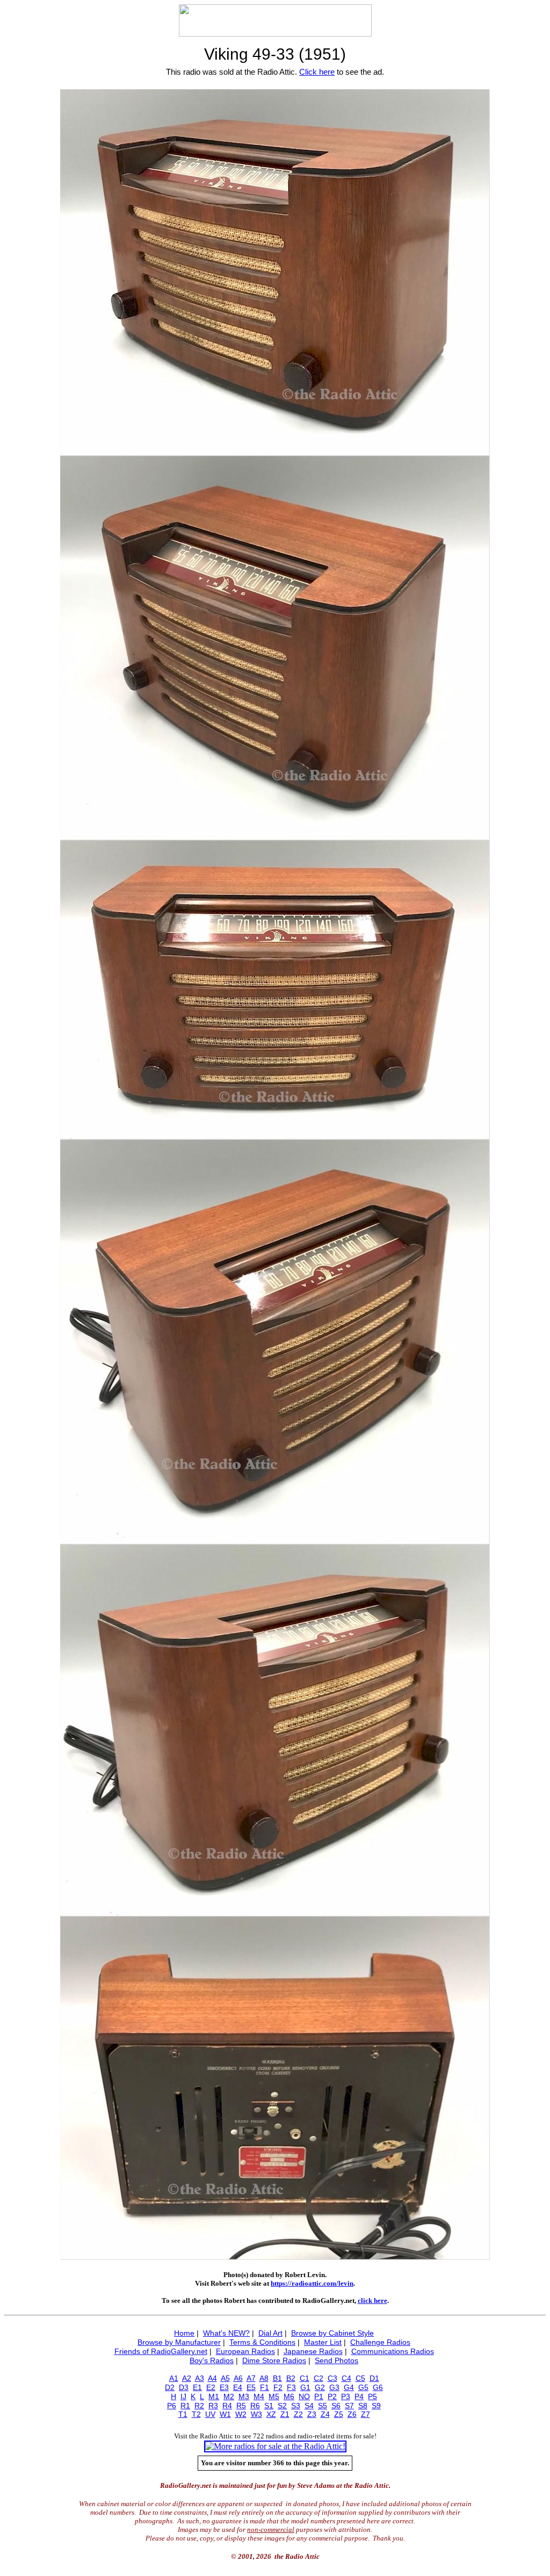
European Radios (245, 2351)
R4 (227, 2406)
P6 (172, 2406)
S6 (336, 2406)
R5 (241, 2406)
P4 (359, 2396)
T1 (183, 2414)
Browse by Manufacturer (179, 2342)
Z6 (352, 2414)
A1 (174, 2378)
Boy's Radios (212, 2360)
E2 (211, 2387)
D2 (170, 2387)
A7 (251, 2378)
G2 (320, 2387)
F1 (265, 2387)
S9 (376, 2406)
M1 (214, 2396)
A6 (238, 2378)
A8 (264, 2378)
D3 (184, 2387)
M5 (274, 2396)
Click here (317, 72)
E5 (251, 2387)
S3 (296, 2406)
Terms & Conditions (262, 2342)
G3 (334, 2387)
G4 (349, 2387)
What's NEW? (226, 2333)
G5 (363, 2387)
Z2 (298, 2414)
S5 (323, 2406)
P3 (346, 2396)
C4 (346, 2378)
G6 (378, 2387)
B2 (291, 2378)
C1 (305, 2378)
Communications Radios (393, 2351)
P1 (319, 2396)
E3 (224, 2387)
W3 (256, 2414)
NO (304, 2396)
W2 (241, 2414)
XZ (271, 2414)
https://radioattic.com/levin (312, 2283)
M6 (289, 2396)
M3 (244, 2396)
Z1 (285, 2414)
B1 (277, 2378)
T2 (196, 2414)
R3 (213, 2406)
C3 (332, 2378)
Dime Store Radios (274, 2360)
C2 (319, 2378)
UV (210, 2414)
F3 (291, 2387)
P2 (332, 2396)
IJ (183, 2396)
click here (372, 2300)
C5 (360, 2378)
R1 (185, 2406)
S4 (309, 2406)
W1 (225, 2414)
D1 (374, 2378)
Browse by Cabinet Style (332, 2333)
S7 (349, 2406)
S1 (269, 2406)
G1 (305, 2387)
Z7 (366, 2414)
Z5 (339, 2414)
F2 (278, 2387)
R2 (199, 2406)
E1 (197, 2387)
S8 (363, 2406)
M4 (259, 2396)
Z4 (325, 2414)
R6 (255, 2406)
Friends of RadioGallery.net (161, 2351)
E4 (238, 2387)
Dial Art (270, 2333)
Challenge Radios (380, 2342)
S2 (282, 2406)
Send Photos (336, 2360)
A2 (187, 2378)
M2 (229, 2396)
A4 (212, 2378)
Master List (323, 2342)
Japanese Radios (313, 2351)
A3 (200, 2378)
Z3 (312, 2414)
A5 (225, 2378)
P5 (372, 2396)
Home (184, 2333)
